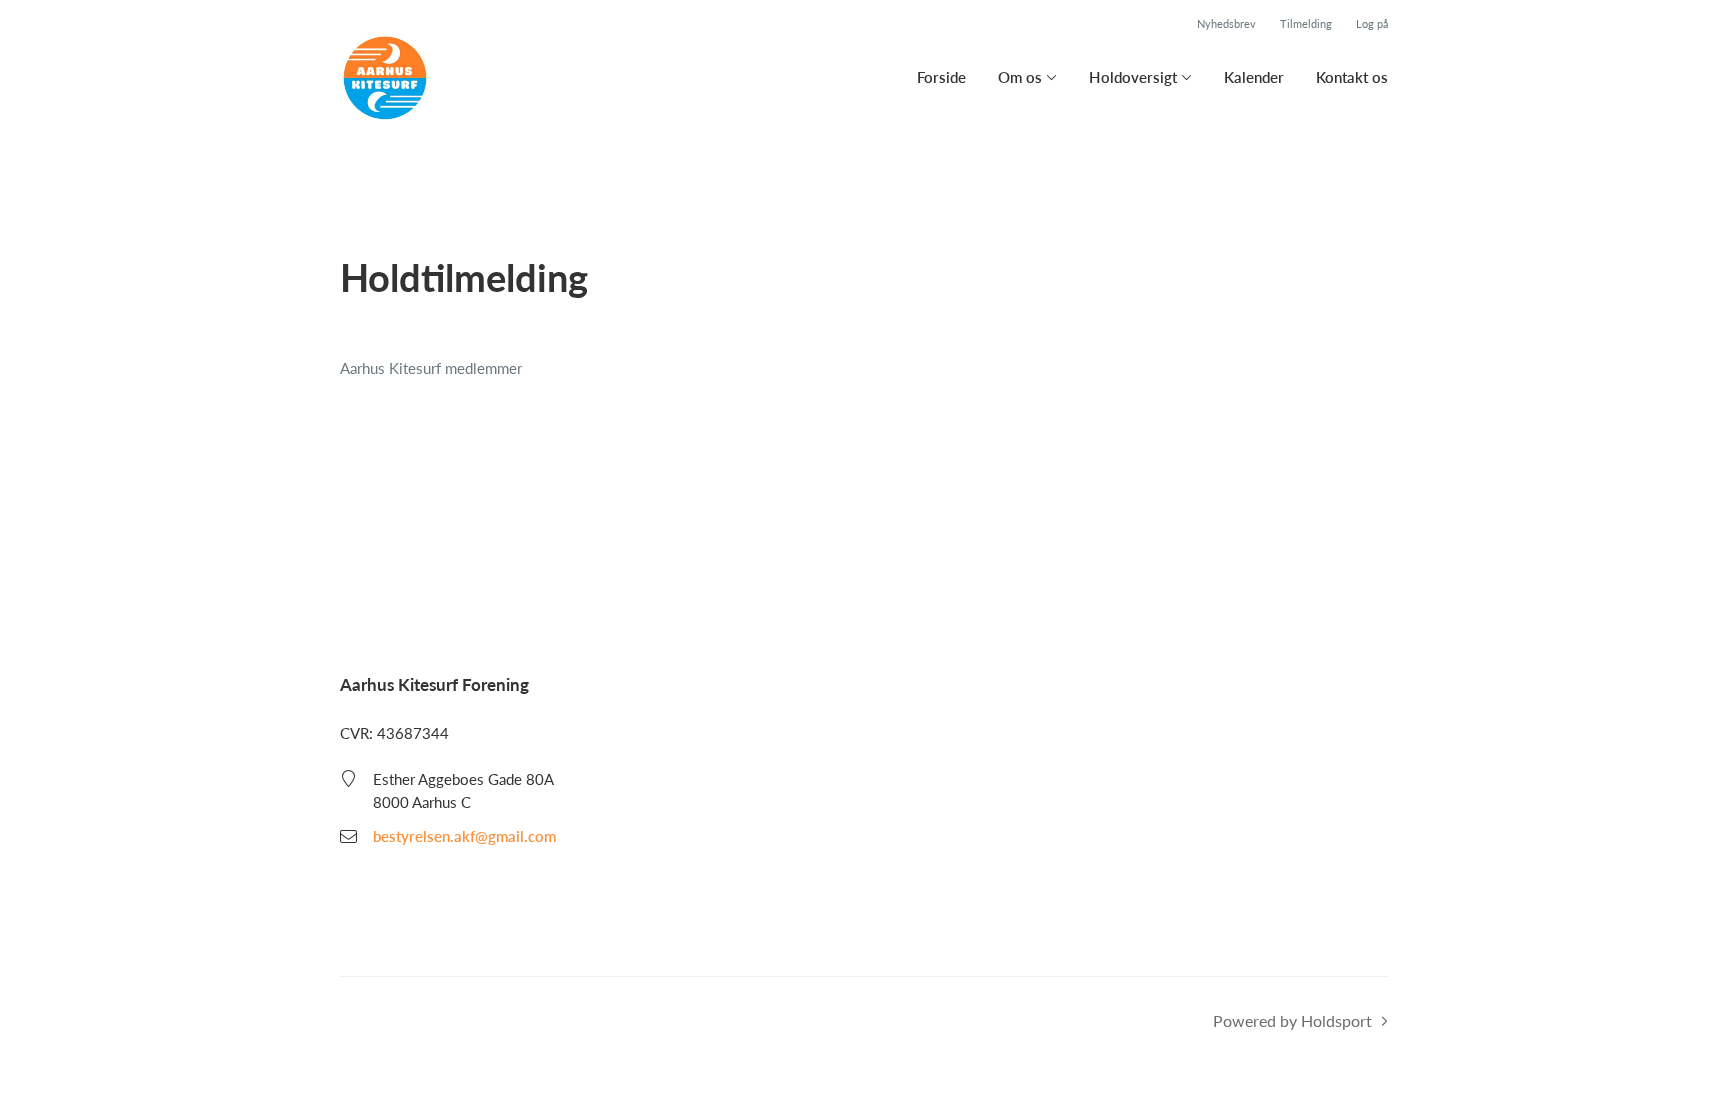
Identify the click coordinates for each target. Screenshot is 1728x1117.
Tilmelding (1306, 23)
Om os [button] (1020, 77)
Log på (1372, 23)
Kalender (1254, 77)
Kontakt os (1352, 77)
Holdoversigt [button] (1133, 77)
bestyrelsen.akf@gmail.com (464, 836)
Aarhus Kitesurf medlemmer (431, 368)
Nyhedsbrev (1226, 23)
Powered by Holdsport (1292, 1020)
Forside (941, 77)
